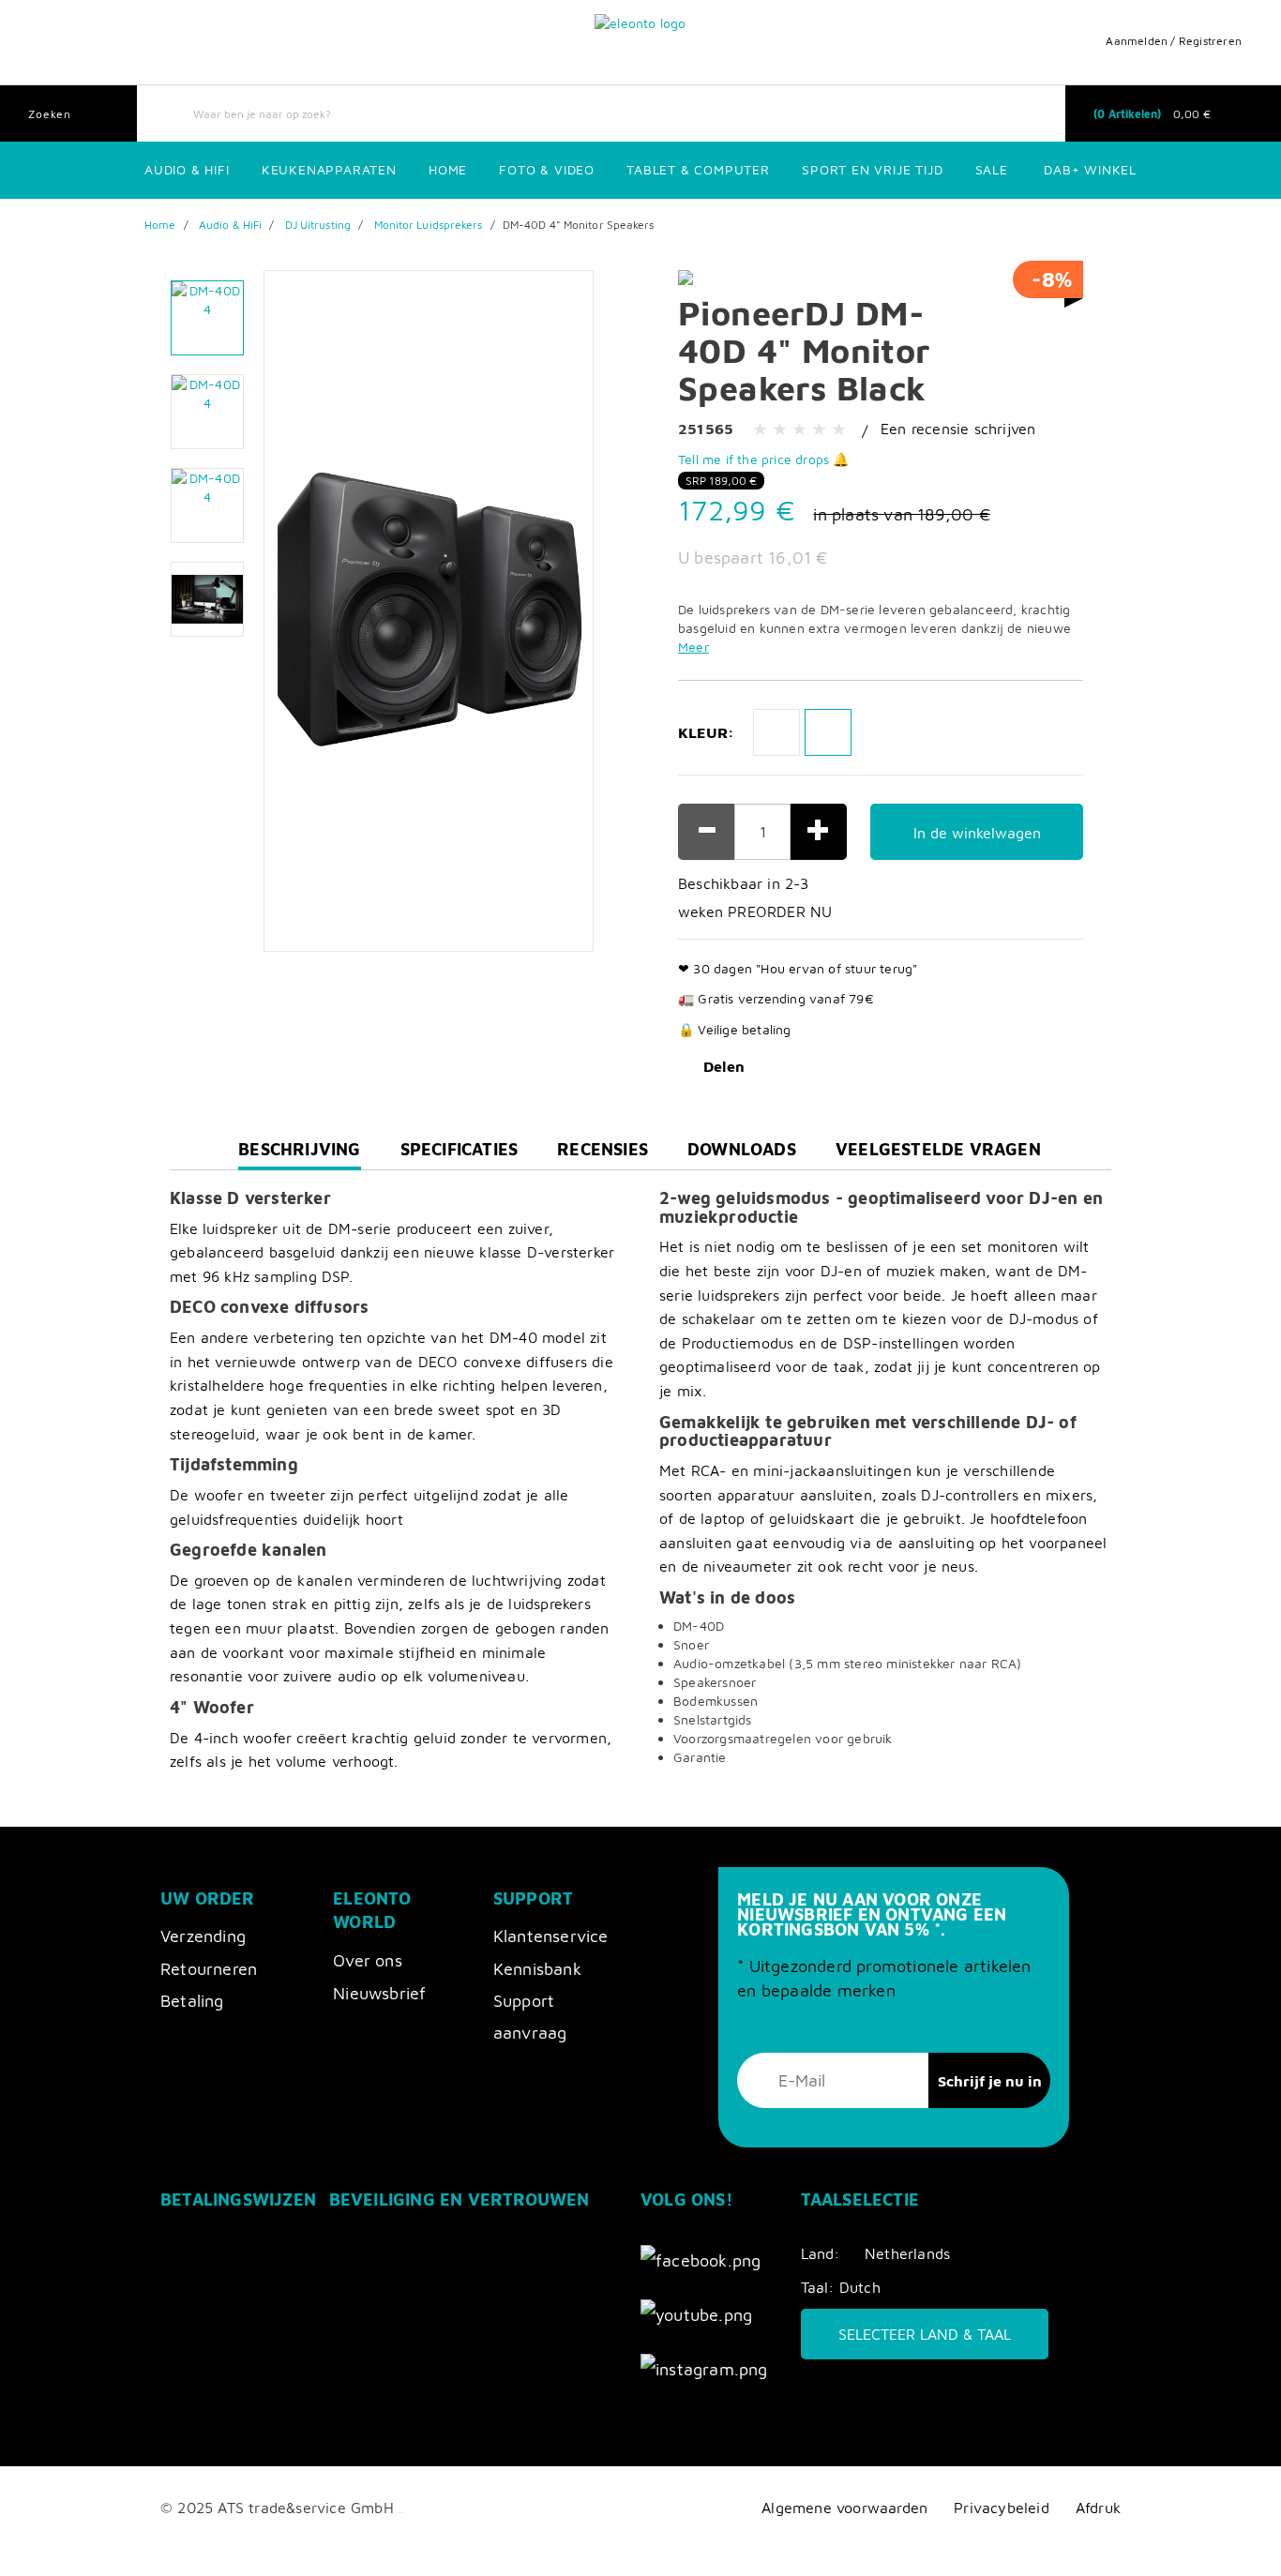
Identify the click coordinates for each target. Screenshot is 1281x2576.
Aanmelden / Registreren (1174, 41)
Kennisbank (537, 1969)
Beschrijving (299, 1154)
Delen (724, 1066)
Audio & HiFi (230, 225)
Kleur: (706, 732)
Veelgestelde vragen (938, 1149)
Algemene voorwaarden (844, 2507)
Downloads (742, 1149)
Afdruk (1098, 2507)
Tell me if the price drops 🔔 (764, 459)
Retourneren (209, 1969)
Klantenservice (551, 1936)
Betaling (192, 2001)
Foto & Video (547, 169)
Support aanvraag (530, 2017)
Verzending (203, 1936)
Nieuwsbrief (379, 1993)
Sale (992, 169)
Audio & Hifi (187, 169)
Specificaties (460, 1149)
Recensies (603, 1149)
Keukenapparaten (329, 169)
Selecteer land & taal (925, 2334)
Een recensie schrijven (958, 429)
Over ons (368, 1960)
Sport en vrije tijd (872, 169)
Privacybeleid (1002, 2507)
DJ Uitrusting (318, 225)
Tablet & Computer (698, 169)
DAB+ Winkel (1090, 169)
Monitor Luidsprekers (429, 225)
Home (448, 169)
